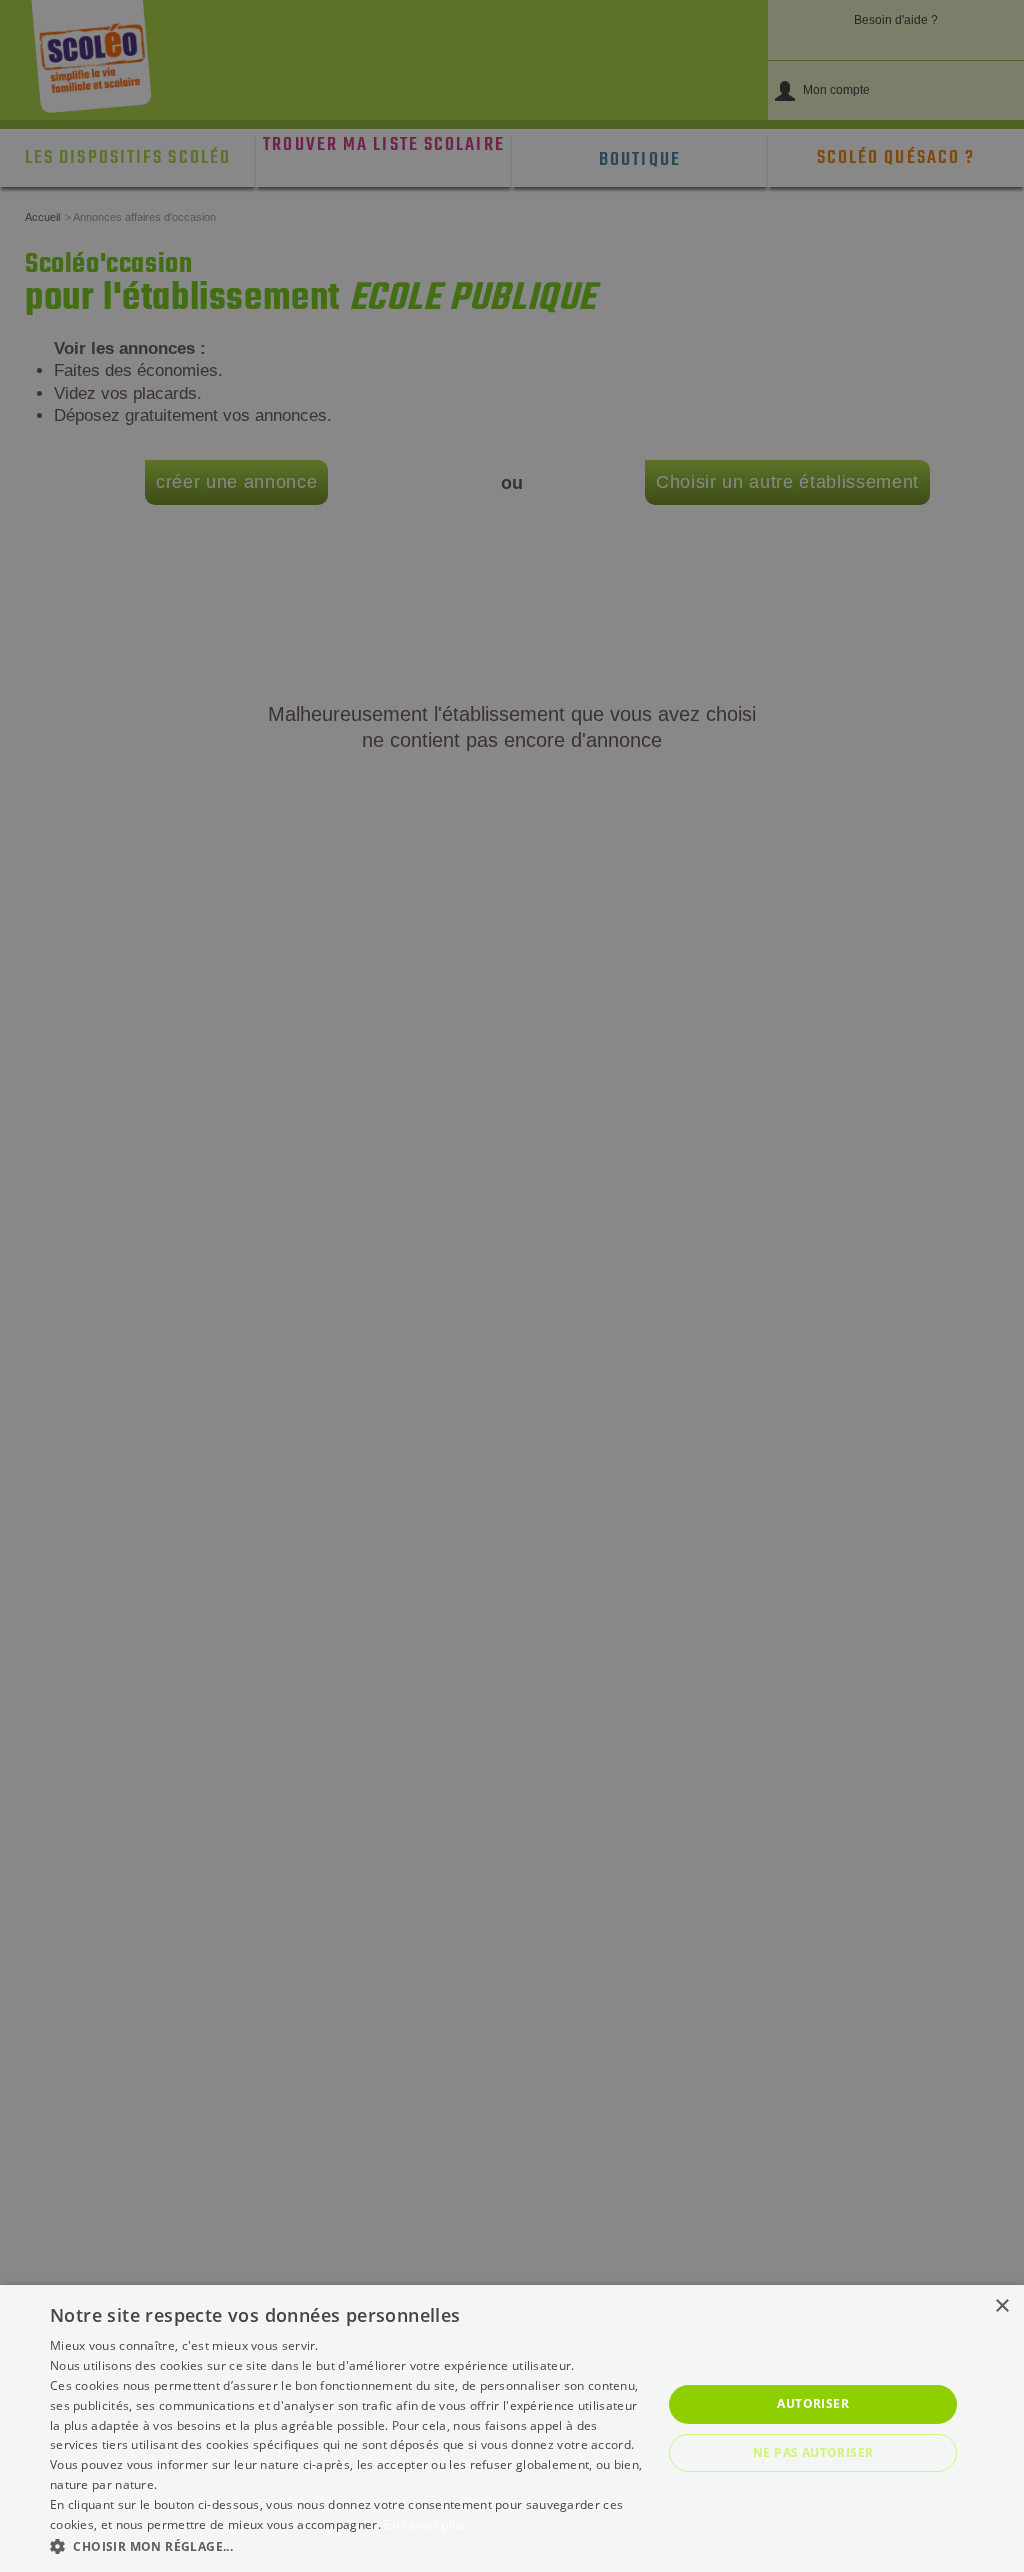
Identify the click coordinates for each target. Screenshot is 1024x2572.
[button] (347, 2545)
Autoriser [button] (813, 2403)
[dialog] (512, 2428)
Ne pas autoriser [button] (813, 2452)
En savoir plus (424, 2524)
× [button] (1001, 2306)
